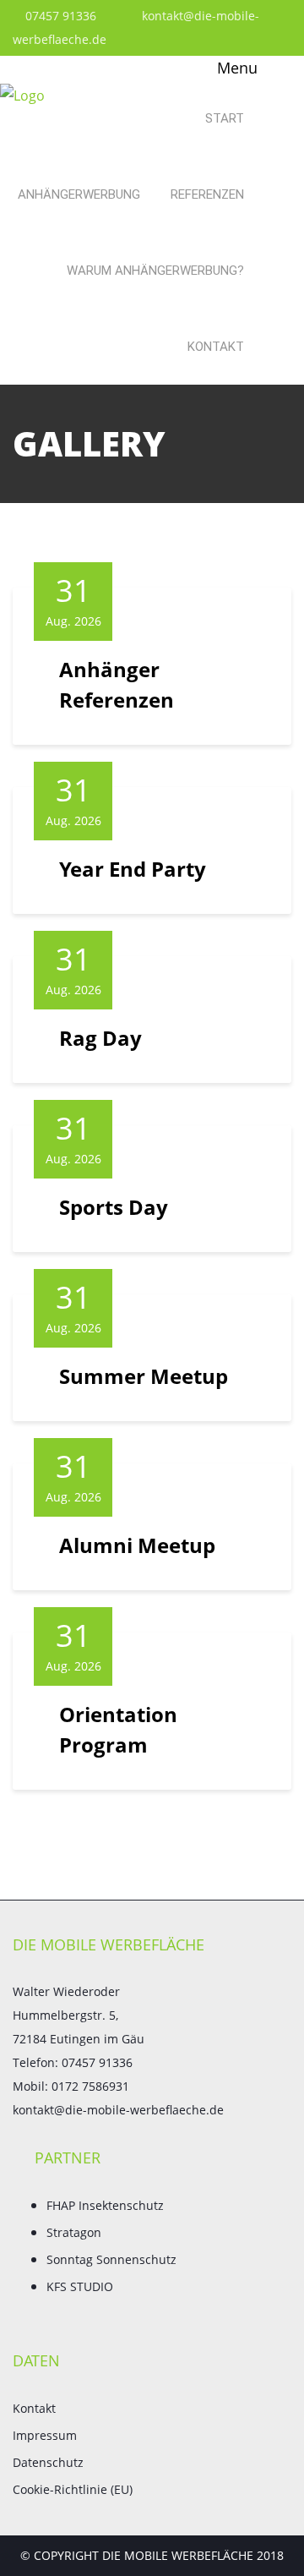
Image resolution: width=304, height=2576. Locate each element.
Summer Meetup (144, 1376)
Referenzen (207, 194)
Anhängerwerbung (79, 194)
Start (225, 118)
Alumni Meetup (137, 1545)
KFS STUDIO (80, 2286)
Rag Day (100, 1038)
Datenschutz (48, 2462)
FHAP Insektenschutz (105, 2205)
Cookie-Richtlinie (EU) (73, 2489)
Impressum (45, 2435)
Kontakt (216, 347)
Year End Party (133, 869)
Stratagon (74, 2232)
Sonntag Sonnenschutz (111, 2259)
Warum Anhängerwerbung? (155, 271)
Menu (235, 68)
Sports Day (114, 1207)
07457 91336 (59, 16)
